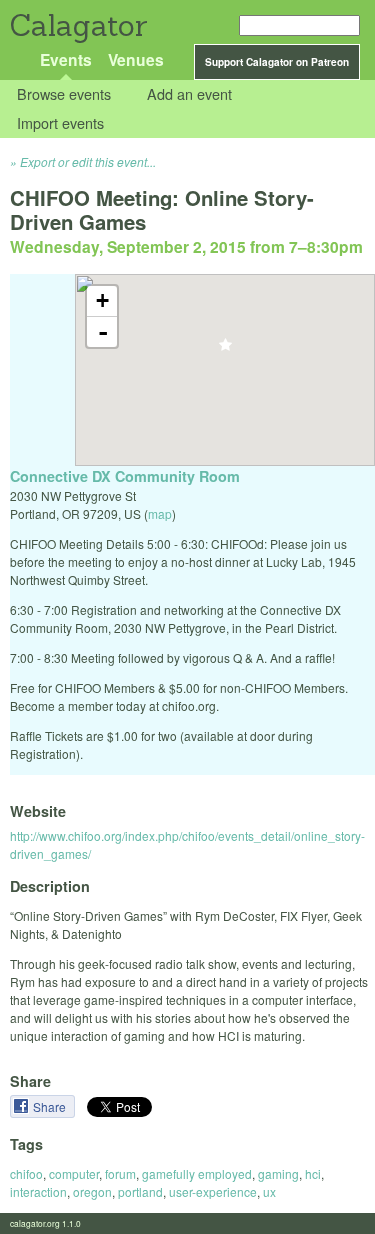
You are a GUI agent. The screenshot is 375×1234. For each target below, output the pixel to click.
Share (51, 1106)
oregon (92, 1191)
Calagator (77, 25)
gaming (278, 1173)
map (160, 513)
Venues (136, 59)
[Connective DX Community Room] (225, 350)
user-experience (213, 1191)
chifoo (26, 1173)
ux (269, 1191)
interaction (38, 1191)
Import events (60, 122)
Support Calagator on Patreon (277, 62)
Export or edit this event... (88, 161)
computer (74, 1173)
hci (313, 1173)
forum (120, 1173)
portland (140, 1191)
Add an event (189, 94)
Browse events (64, 94)
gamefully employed (197, 1173)
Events (66, 59)
